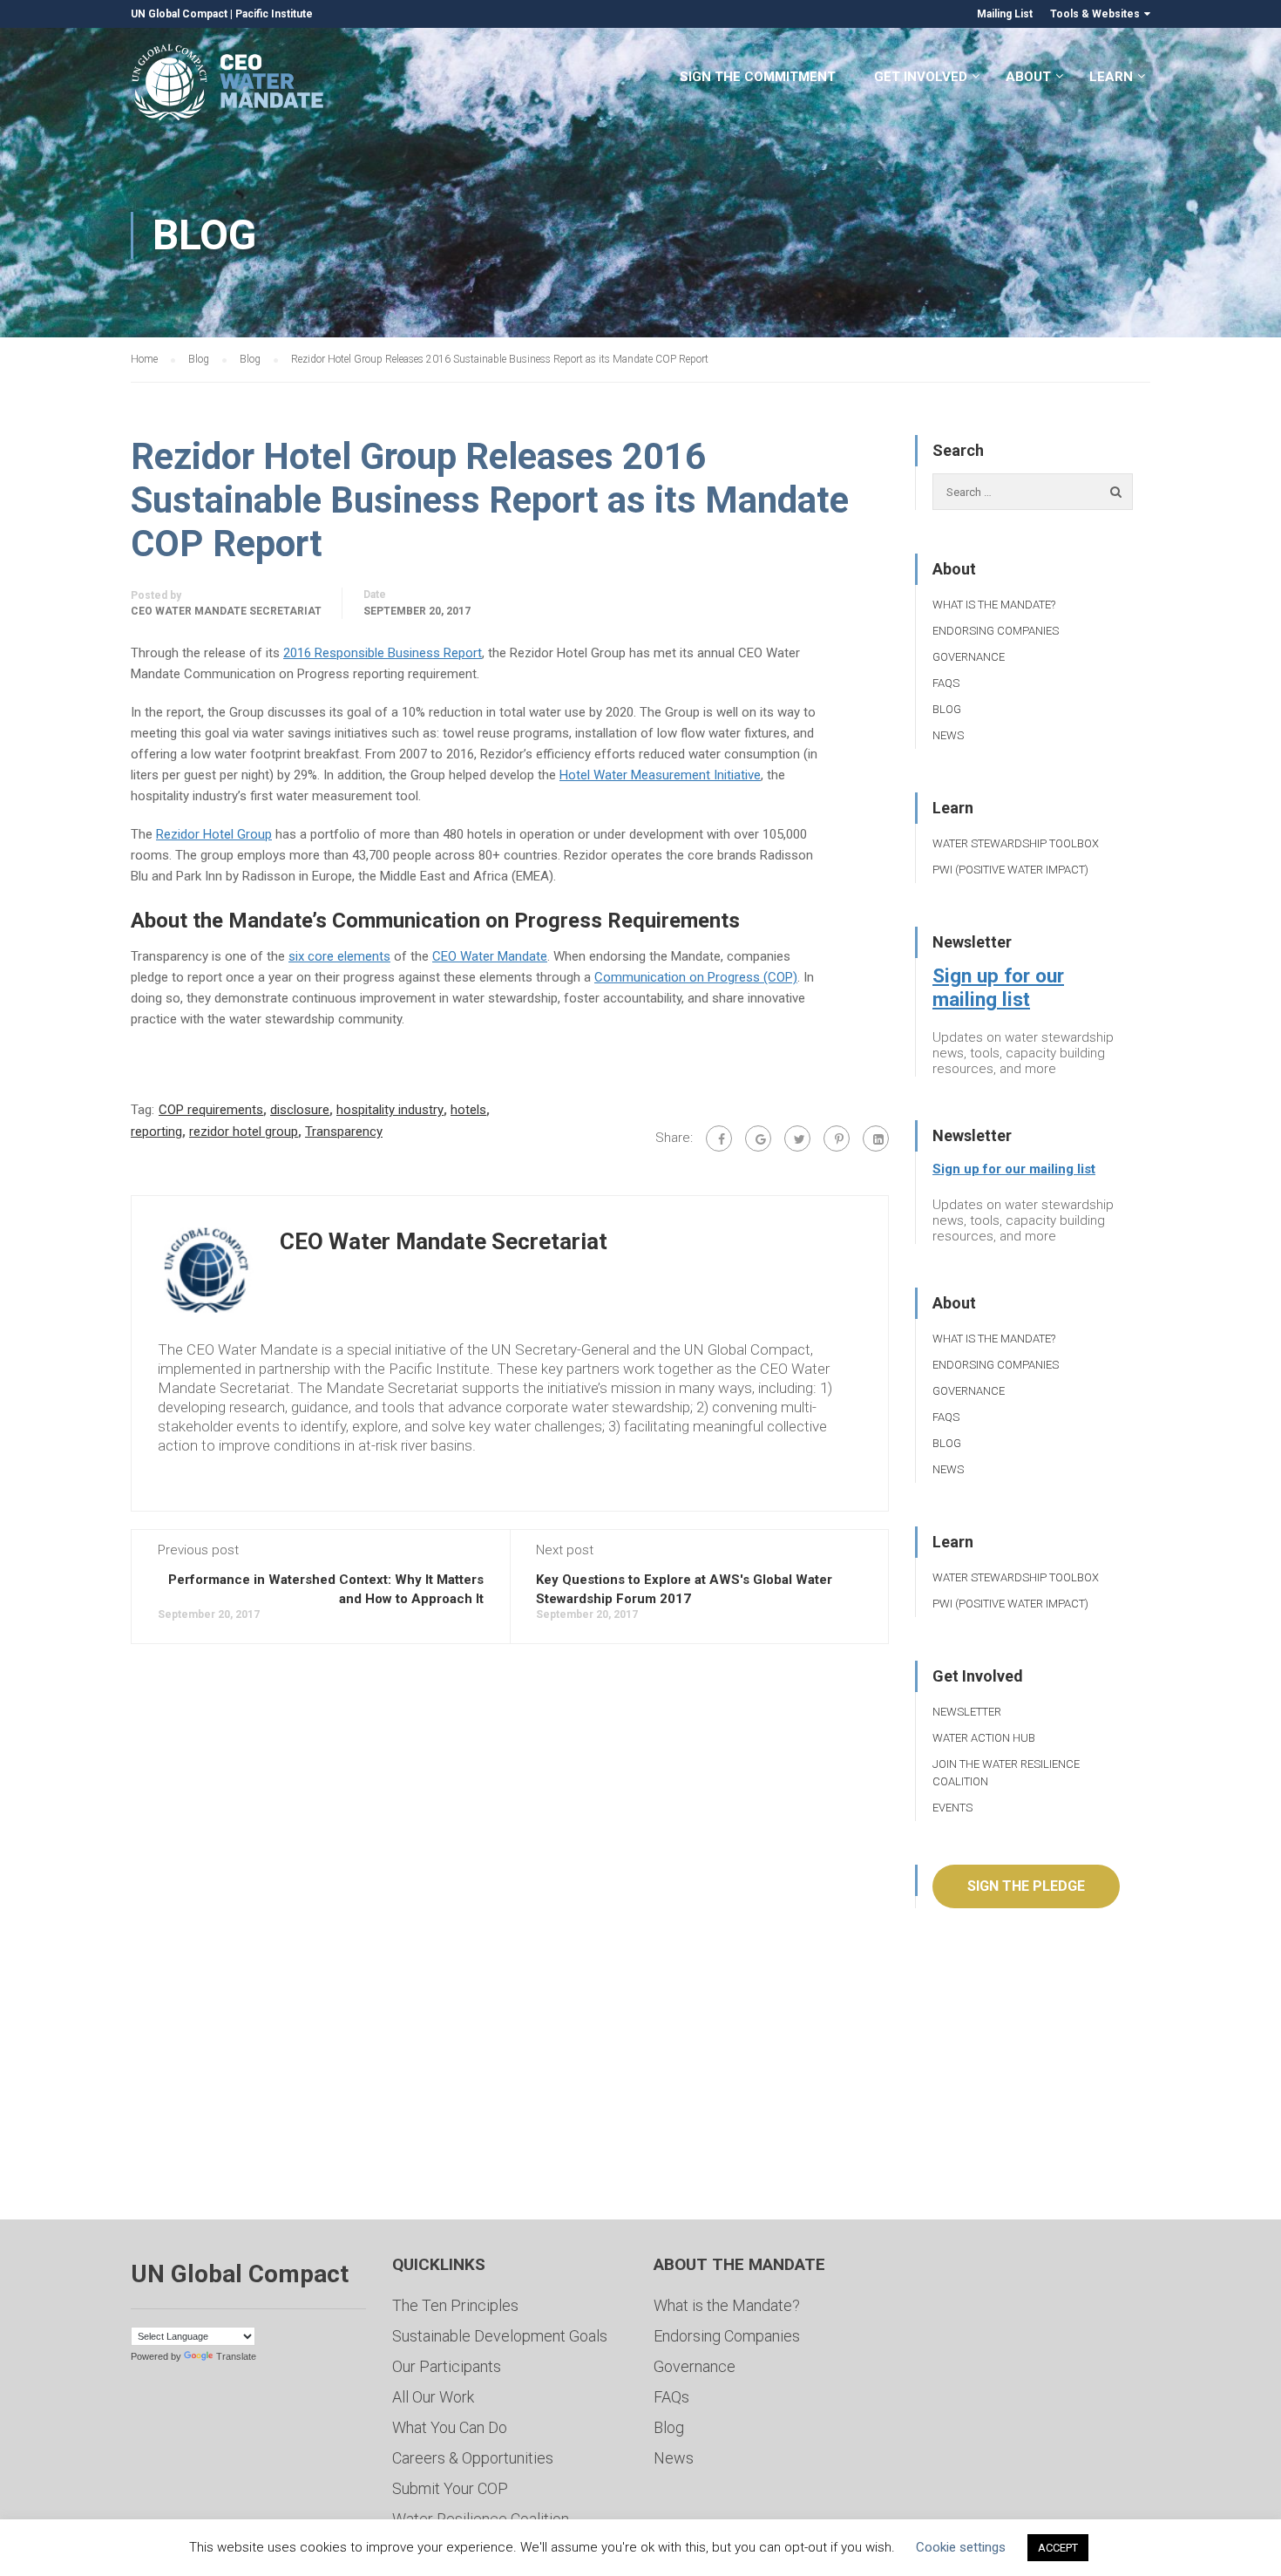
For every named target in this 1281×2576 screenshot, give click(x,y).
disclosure (300, 1110)
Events (952, 1808)
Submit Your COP (450, 2488)
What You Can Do (450, 2427)
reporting (156, 1132)
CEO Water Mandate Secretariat (226, 611)
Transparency (344, 1132)
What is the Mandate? (994, 605)
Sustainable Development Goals (500, 2336)
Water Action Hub (984, 1738)
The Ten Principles (455, 2305)
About (1028, 77)
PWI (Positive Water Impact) (1010, 870)
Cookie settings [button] (961, 2547)
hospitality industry (390, 1110)
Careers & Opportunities (473, 2458)
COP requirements (211, 1110)
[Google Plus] (758, 1138)
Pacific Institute (274, 14)
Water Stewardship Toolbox (1016, 843)
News (948, 735)
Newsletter (967, 1712)
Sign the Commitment (758, 77)
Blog (947, 709)
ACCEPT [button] (1058, 2548)
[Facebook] (719, 1138)
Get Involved (921, 77)
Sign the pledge (1026, 1886)
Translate (236, 2356)
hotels (468, 1110)
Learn (1111, 77)
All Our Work (433, 2397)
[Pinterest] (837, 1138)
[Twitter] (797, 1138)
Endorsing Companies (996, 631)
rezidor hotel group (244, 1132)
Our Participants (447, 2366)
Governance (969, 657)
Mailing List (1005, 14)
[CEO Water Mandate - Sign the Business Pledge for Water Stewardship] (229, 85)
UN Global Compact (179, 14)
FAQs (946, 683)
